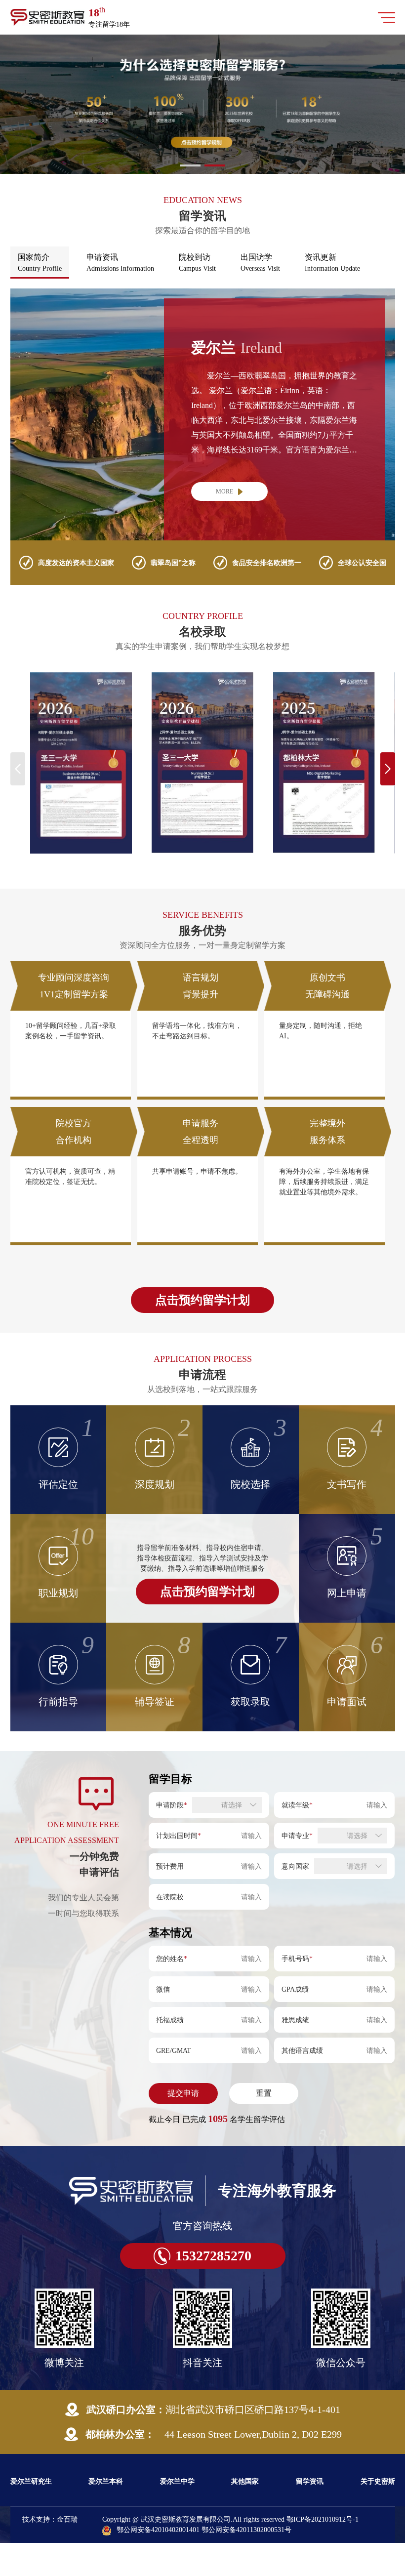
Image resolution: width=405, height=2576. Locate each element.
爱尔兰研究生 (31, 2481)
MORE (224, 491)
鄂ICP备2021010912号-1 (323, 2519)
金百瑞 (67, 2519)
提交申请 (183, 2093)
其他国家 (245, 2481)
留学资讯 (310, 2481)
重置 (264, 2093)
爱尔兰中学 (177, 2481)
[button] (190, 165)
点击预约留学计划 (202, 1300)
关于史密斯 (378, 2481)
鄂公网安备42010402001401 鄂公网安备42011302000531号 (204, 2530)
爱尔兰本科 (106, 2481)
